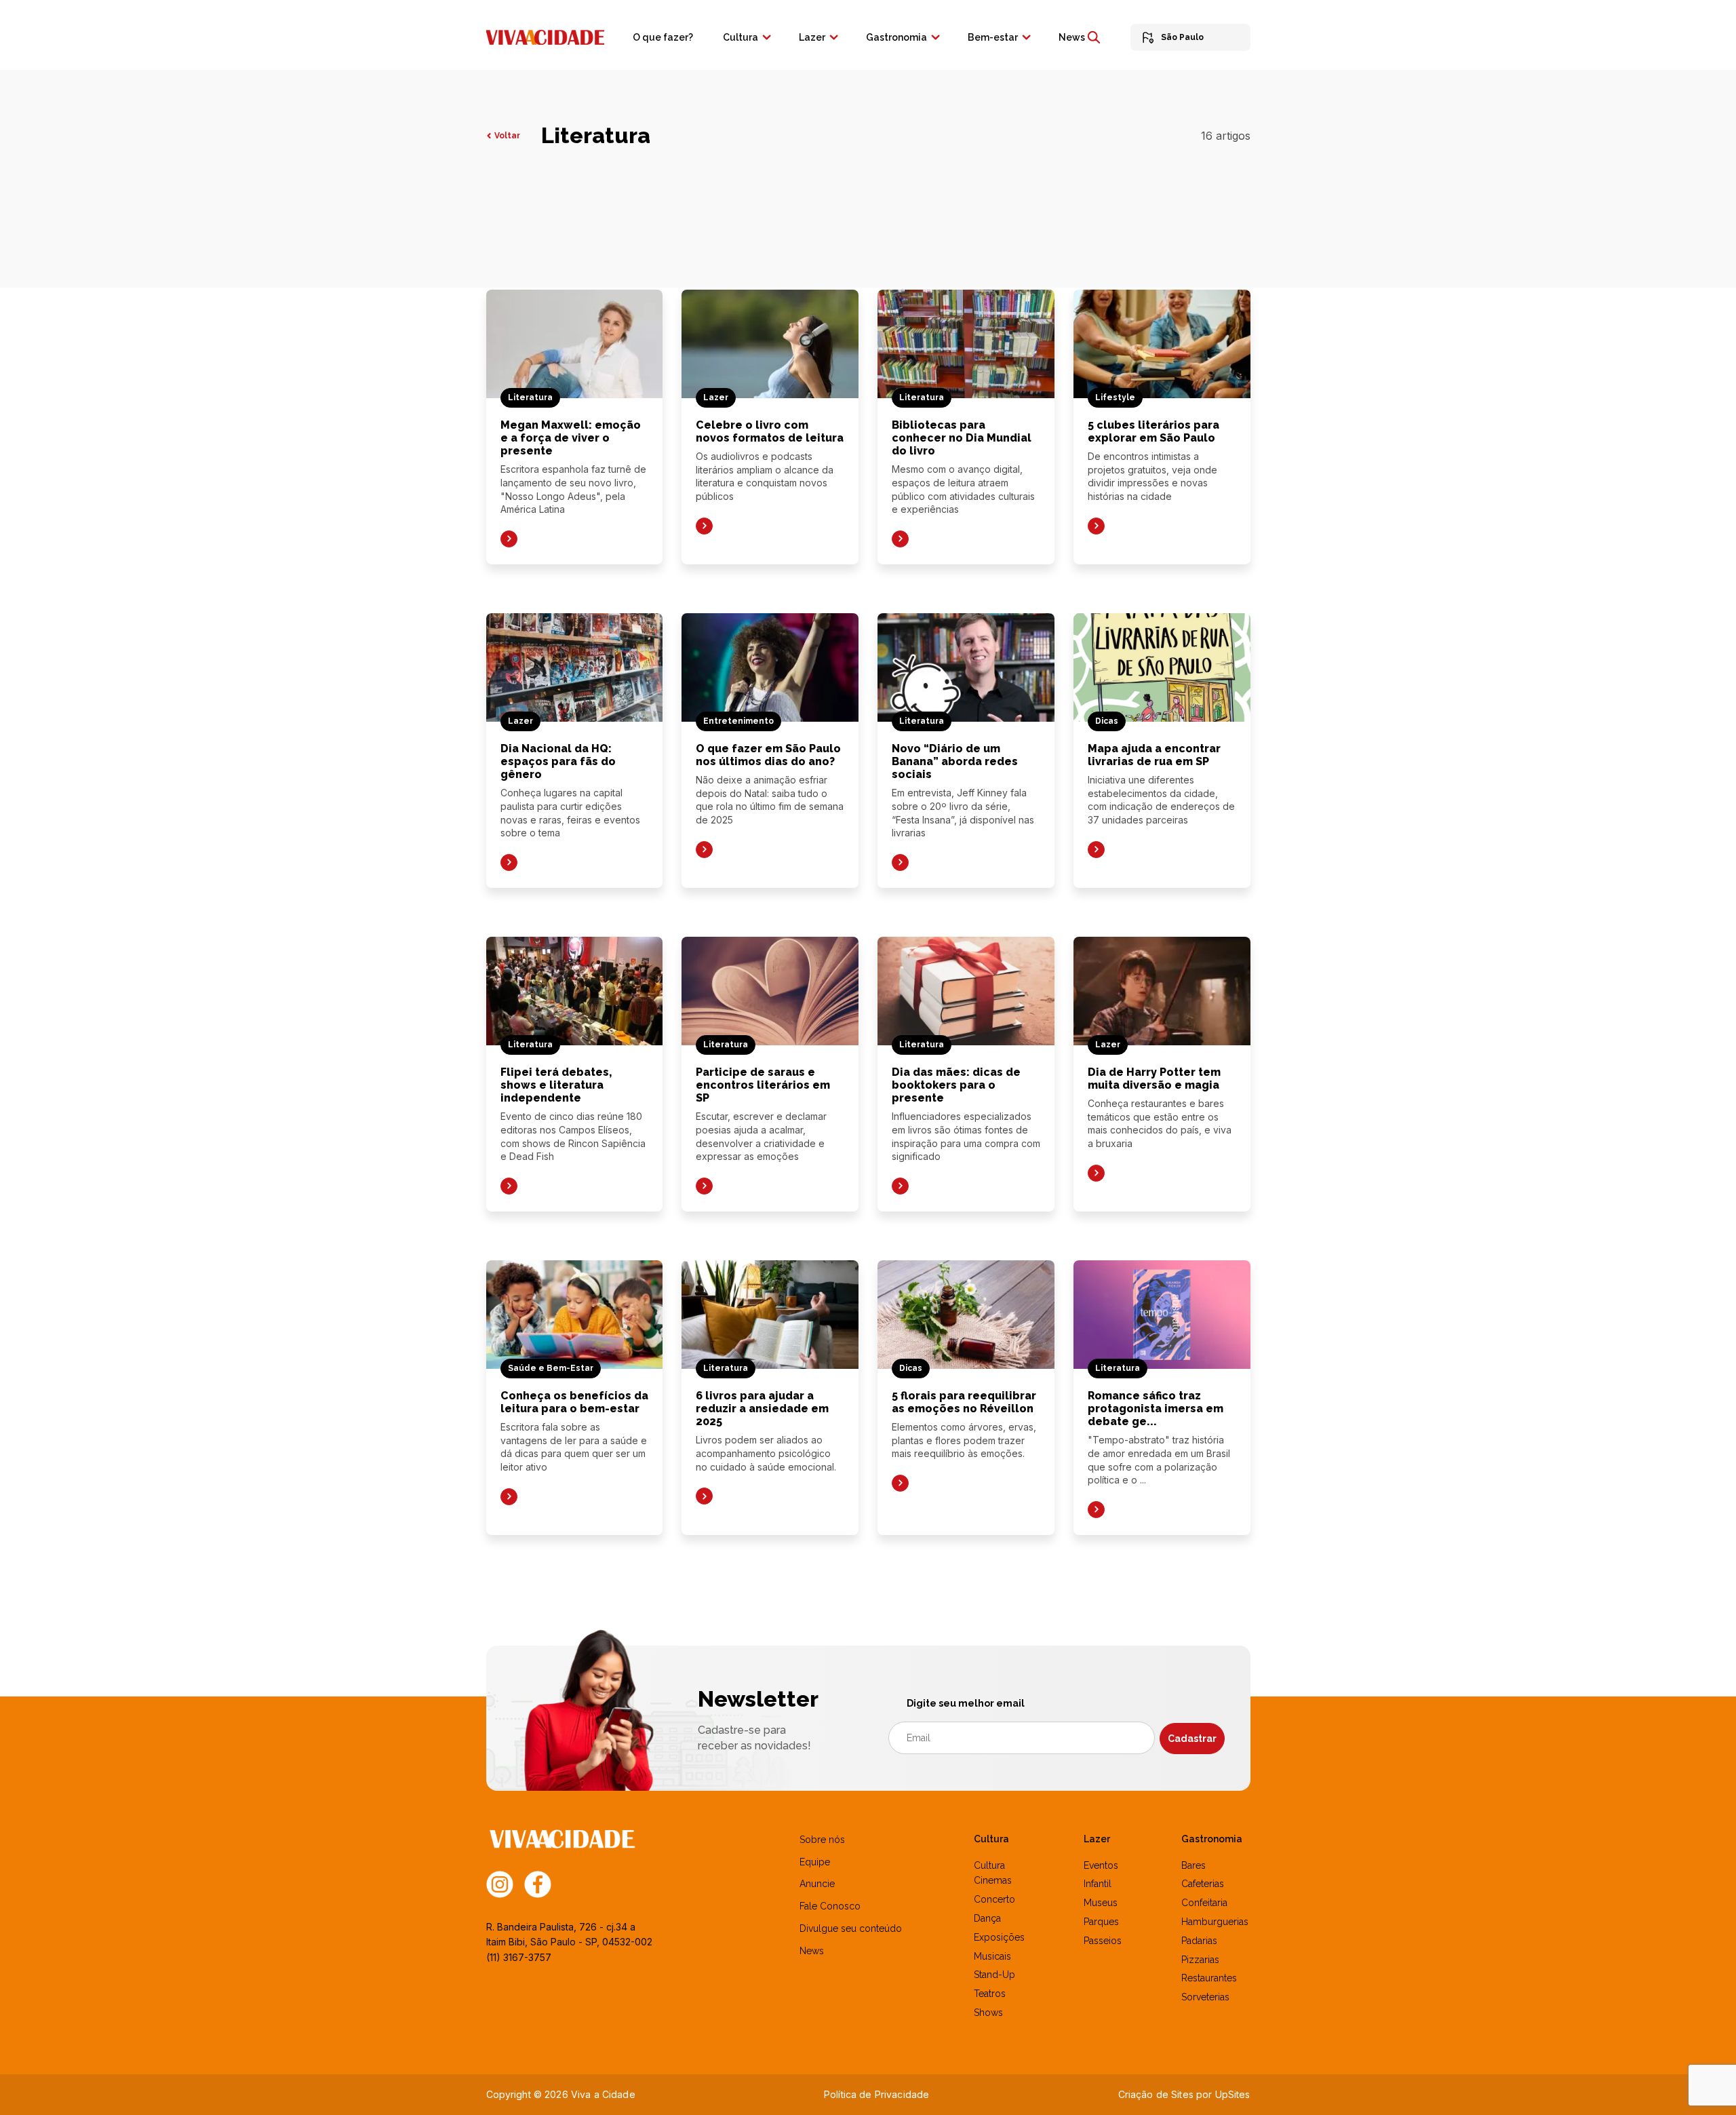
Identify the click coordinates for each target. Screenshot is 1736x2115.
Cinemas (993, 1880)
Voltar (507, 136)
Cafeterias (1203, 1884)
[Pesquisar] (1094, 37)
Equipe (815, 1862)
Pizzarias (1200, 1960)
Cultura (741, 37)
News (1072, 37)
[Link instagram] (500, 1883)
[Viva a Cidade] (545, 36)
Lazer (812, 37)
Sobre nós (822, 1840)
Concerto (994, 1899)
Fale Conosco (830, 1906)
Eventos (1101, 1865)
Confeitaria (1204, 1903)
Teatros (990, 1994)
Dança (987, 1918)
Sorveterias (1205, 1997)
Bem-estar (993, 37)
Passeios (1103, 1941)
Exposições (999, 1937)
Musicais (992, 1956)
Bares (1193, 1865)
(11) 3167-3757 (519, 1957)
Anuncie (817, 1884)
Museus (1101, 1903)
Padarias (1199, 1941)
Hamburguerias (1215, 1922)
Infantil (1098, 1884)
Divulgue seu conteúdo (851, 1928)
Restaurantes (1209, 1978)
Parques (1101, 1922)
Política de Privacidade (876, 2094)
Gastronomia (896, 37)
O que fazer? (663, 37)
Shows (988, 2013)
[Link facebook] (538, 1883)
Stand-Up (994, 1975)
